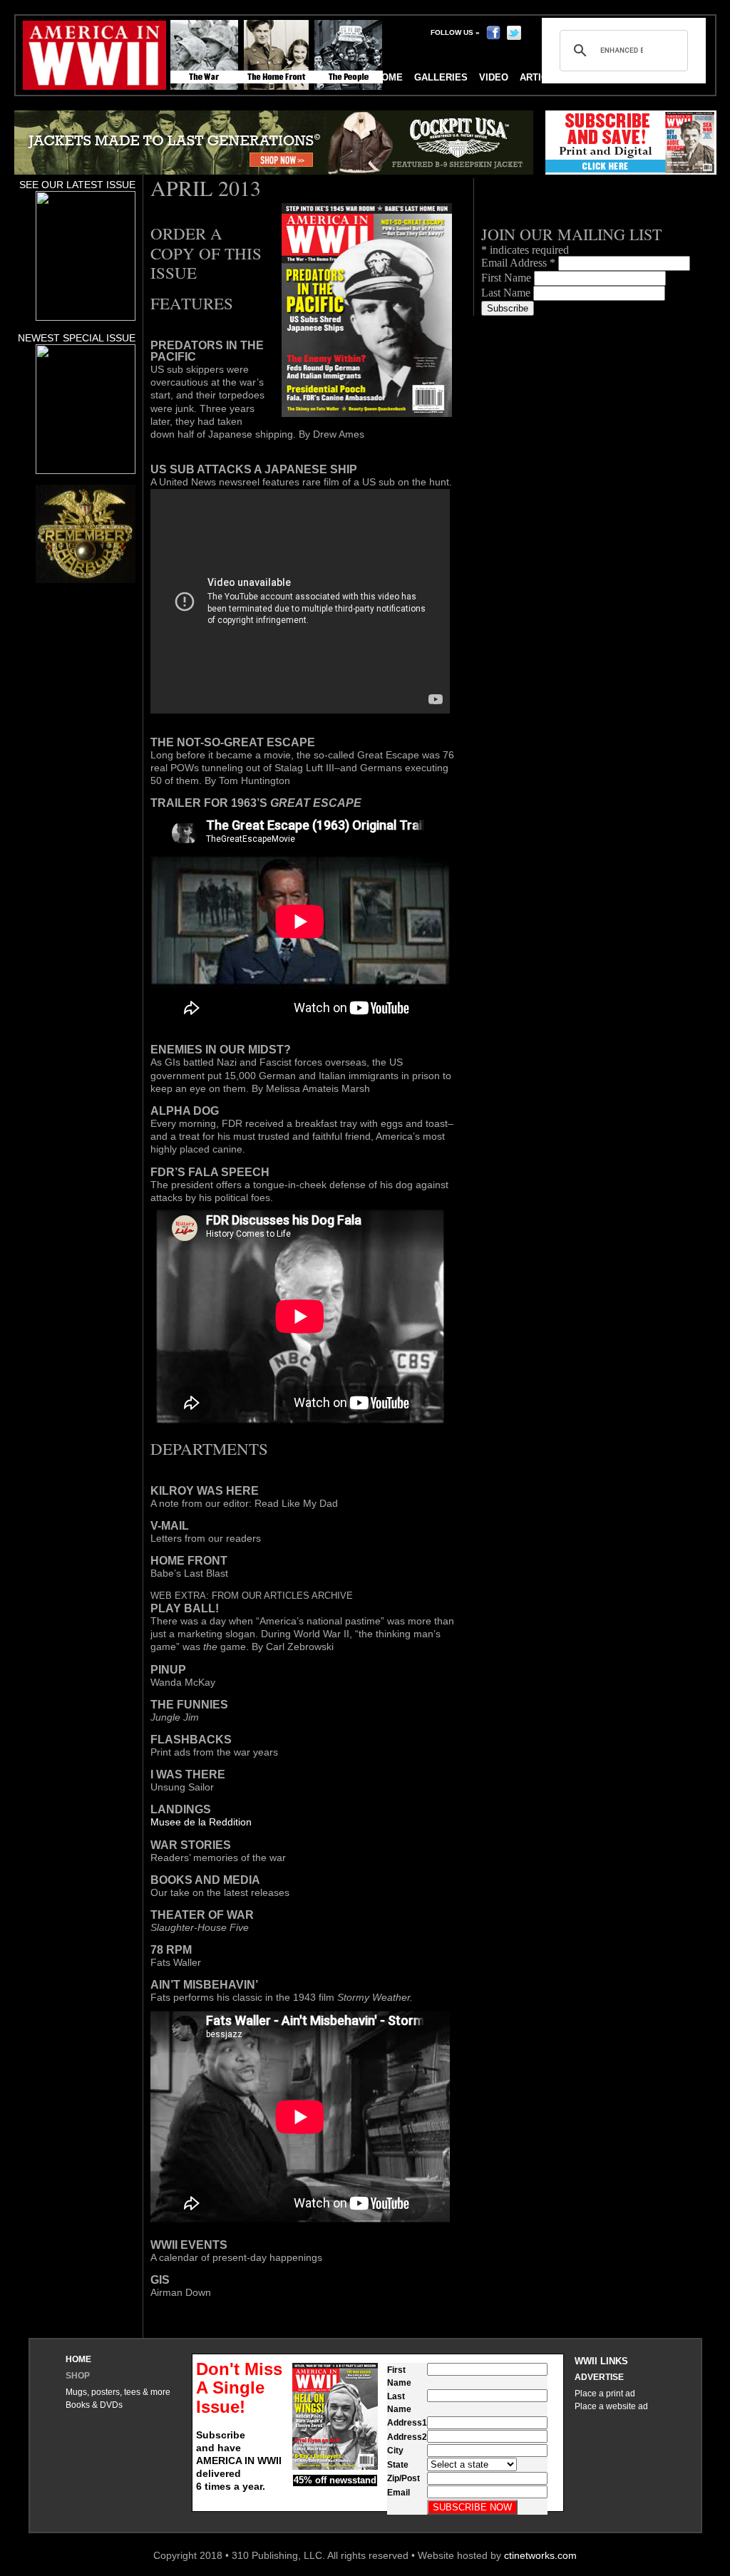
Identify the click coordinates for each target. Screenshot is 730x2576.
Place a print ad (605, 2394)
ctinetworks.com (540, 2555)
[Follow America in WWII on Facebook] (493, 32)
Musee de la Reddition (201, 1822)
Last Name (507, 293)
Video (494, 77)
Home (78, 2359)
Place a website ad (611, 2406)
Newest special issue (77, 338)
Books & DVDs (94, 2405)
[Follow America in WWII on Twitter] (514, 32)
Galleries (441, 77)
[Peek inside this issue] (86, 317)
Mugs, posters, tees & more (118, 2392)
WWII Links (601, 2361)
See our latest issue (77, 185)
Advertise (599, 2377)
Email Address (518, 263)
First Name (508, 278)
